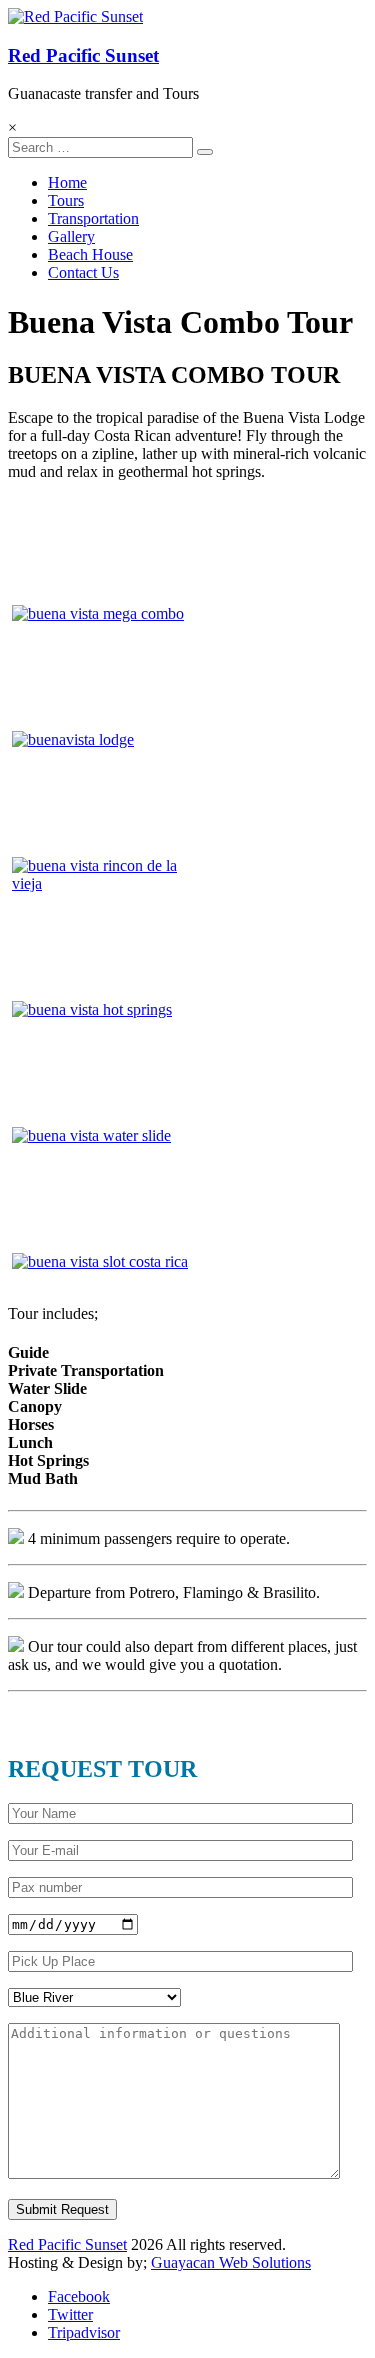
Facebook (79, 2296)
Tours (66, 200)
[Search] (205, 152)
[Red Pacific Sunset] (75, 16)
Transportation (93, 218)
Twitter (70, 2314)
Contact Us (83, 272)
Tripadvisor (84, 2332)
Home (67, 182)
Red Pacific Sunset (83, 55)
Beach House (90, 254)
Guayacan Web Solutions (231, 2262)
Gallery (71, 236)
